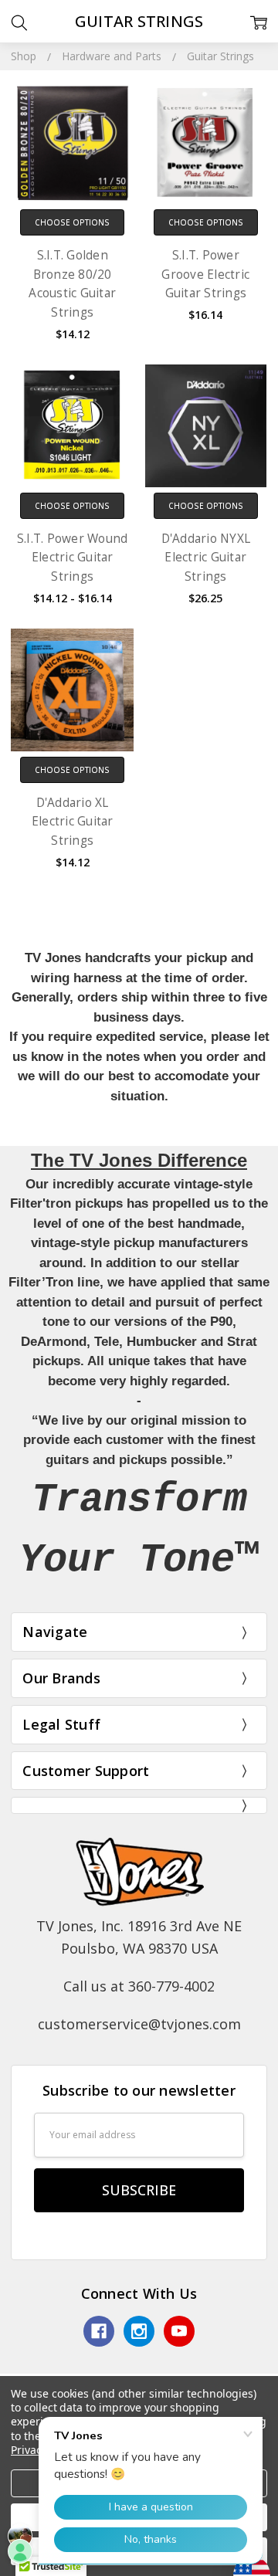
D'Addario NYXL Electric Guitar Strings (206, 558)
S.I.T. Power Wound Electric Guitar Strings (73, 558)
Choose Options (72, 222)
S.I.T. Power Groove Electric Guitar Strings (205, 274)
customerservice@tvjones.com (139, 2024)
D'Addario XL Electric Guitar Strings (73, 822)
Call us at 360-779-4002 (139, 1986)
